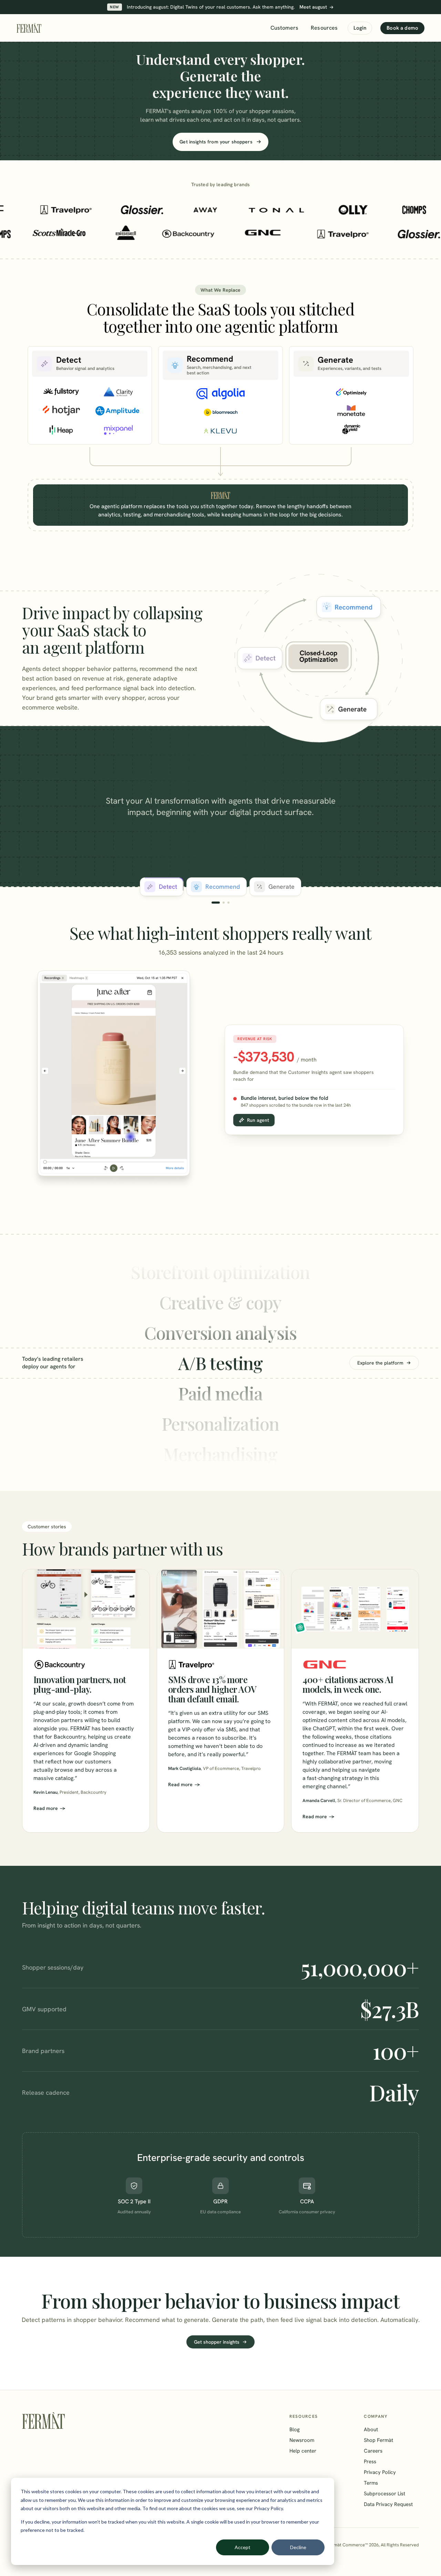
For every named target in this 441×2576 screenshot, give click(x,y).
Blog (295, 2429)
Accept (243, 2547)
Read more (46, 1808)
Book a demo (402, 28)
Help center (303, 2451)
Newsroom (302, 2440)
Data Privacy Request (388, 2504)
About (371, 2429)
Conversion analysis (221, 1302)
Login (360, 28)
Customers (284, 28)
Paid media (220, 1363)
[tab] (162, 887)
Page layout (220, 1454)
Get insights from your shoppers (216, 142)
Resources (324, 28)
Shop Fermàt (378, 2440)
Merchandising (220, 1423)
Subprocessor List (384, 2494)
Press (370, 2462)
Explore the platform (380, 1363)
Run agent (258, 1120)
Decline (298, 2547)
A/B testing (221, 1332)
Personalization (220, 1393)
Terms (371, 2483)
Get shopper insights (217, 2342)
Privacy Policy (380, 2472)
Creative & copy (220, 1272)
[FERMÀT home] (29, 28)
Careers (373, 2451)
